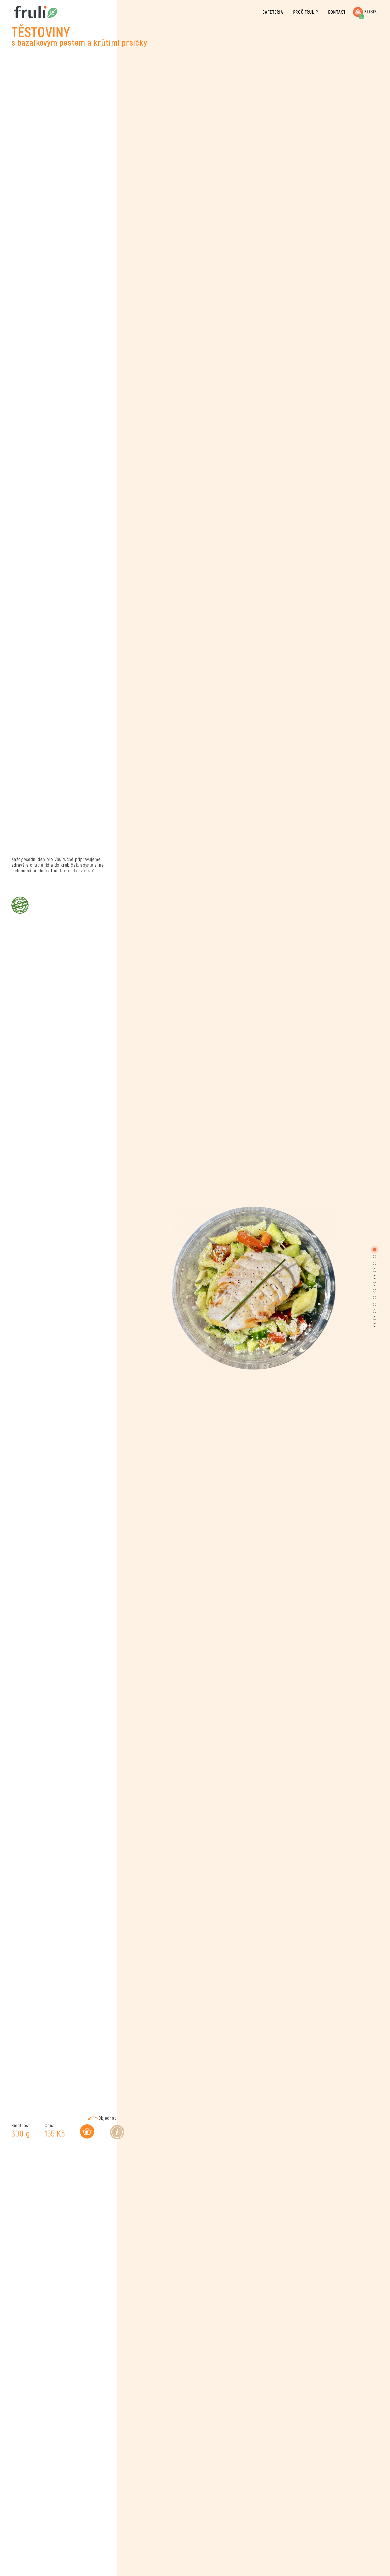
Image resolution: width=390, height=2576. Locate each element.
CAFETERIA (273, 12)
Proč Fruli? (306, 12)
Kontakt (337, 12)
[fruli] (29, 12)
